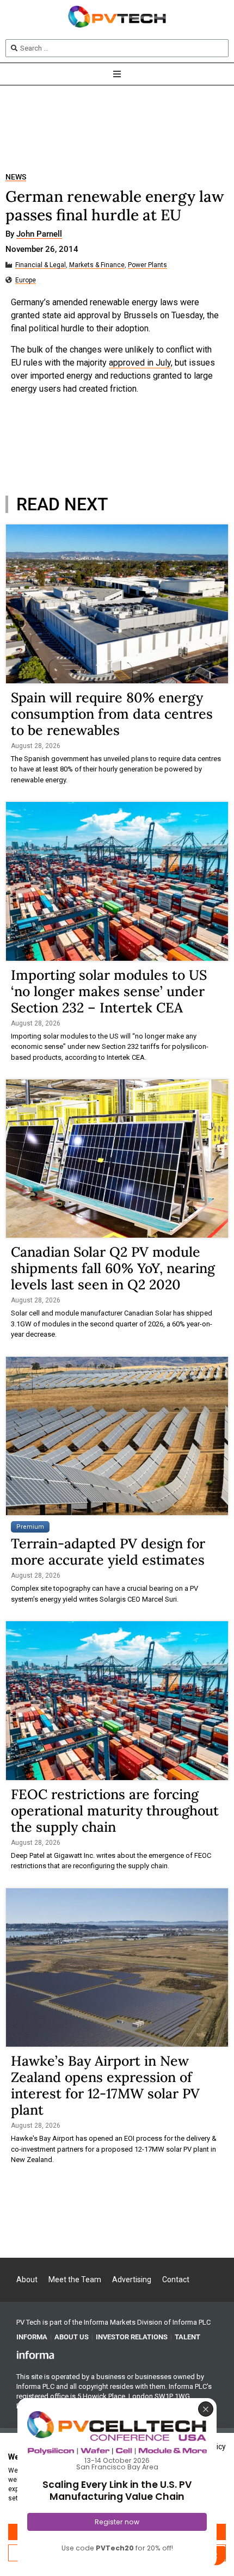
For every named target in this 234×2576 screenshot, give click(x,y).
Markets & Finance (97, 265)
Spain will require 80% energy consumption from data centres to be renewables (112, 714)
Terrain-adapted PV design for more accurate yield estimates (108, 1552)
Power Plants (147, 265)
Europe (26, 280)
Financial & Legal (41, 265)
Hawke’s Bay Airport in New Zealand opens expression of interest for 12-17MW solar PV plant (105, 2085)
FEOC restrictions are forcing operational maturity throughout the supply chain (115, 1811)
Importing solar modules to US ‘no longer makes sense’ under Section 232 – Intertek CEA (109, 991)
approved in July (140, 363)
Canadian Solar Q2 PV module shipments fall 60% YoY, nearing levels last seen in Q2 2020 (113, 1268)
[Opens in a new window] (35, 2355)
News (16, 177)
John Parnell (39, 234)
